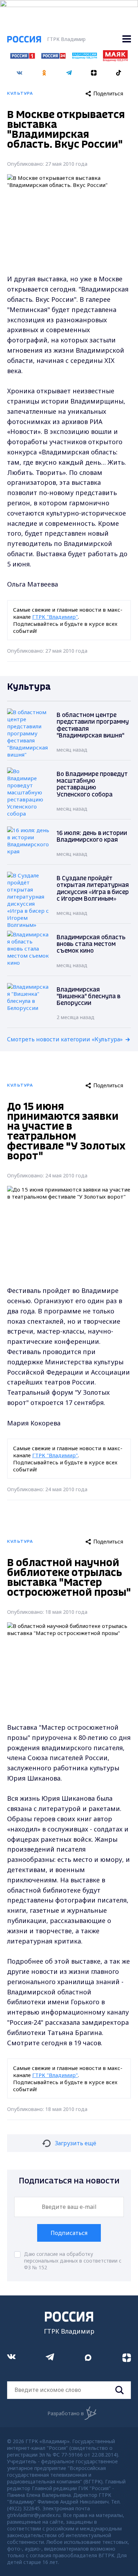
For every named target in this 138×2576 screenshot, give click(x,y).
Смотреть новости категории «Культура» (65, 1039)
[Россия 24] (53, 57)
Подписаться (69, 2233)
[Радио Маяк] (115, 59)
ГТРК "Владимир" (55, 617)
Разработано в (66, 2413)
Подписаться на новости (69, 2181)
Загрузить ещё (76, 2143)
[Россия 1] (23, 57)
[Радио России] (85, 57)
